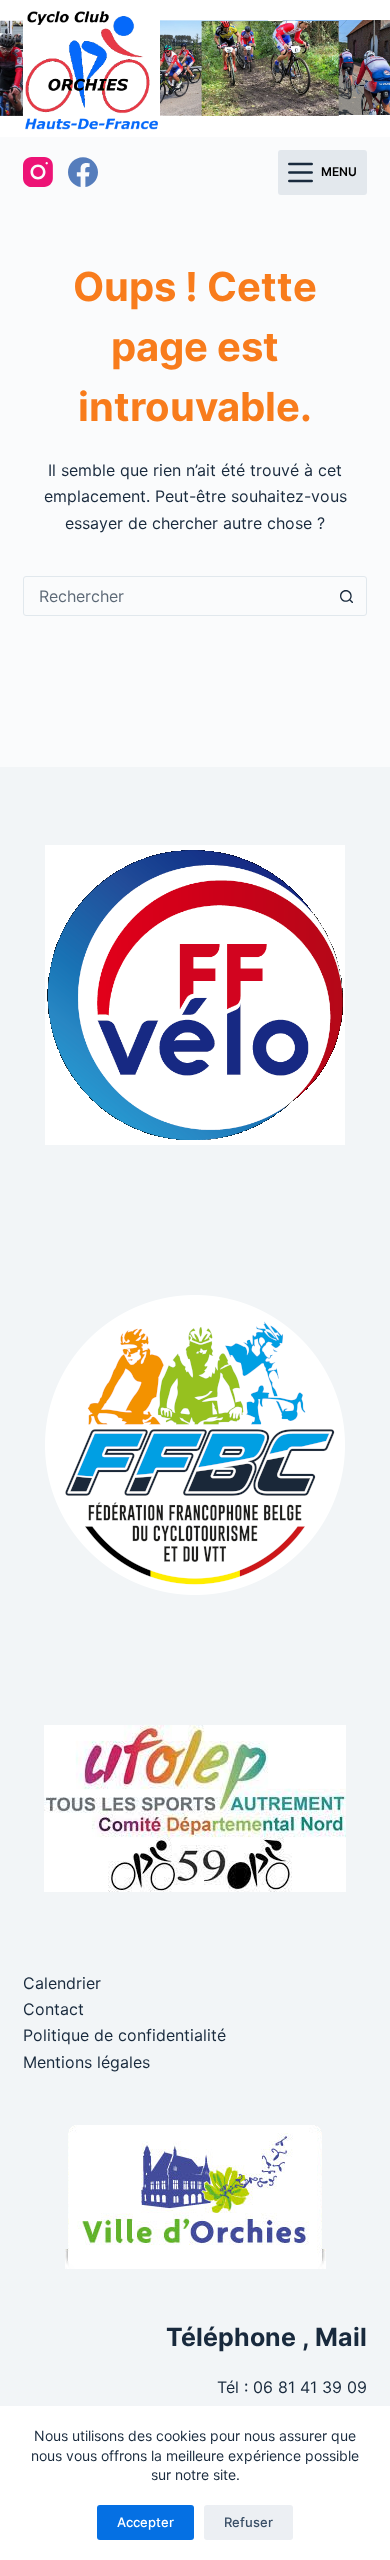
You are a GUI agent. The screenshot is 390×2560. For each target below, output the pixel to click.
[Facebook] (83, 172)
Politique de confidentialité (124, 2035)
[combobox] (175, 596)
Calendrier (62, 1983)
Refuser (248, 2522)
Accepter (145, 2522)
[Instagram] (38, 172)
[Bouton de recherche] (347, 596)
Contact (53, 2009)
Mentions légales (86, 2062)
